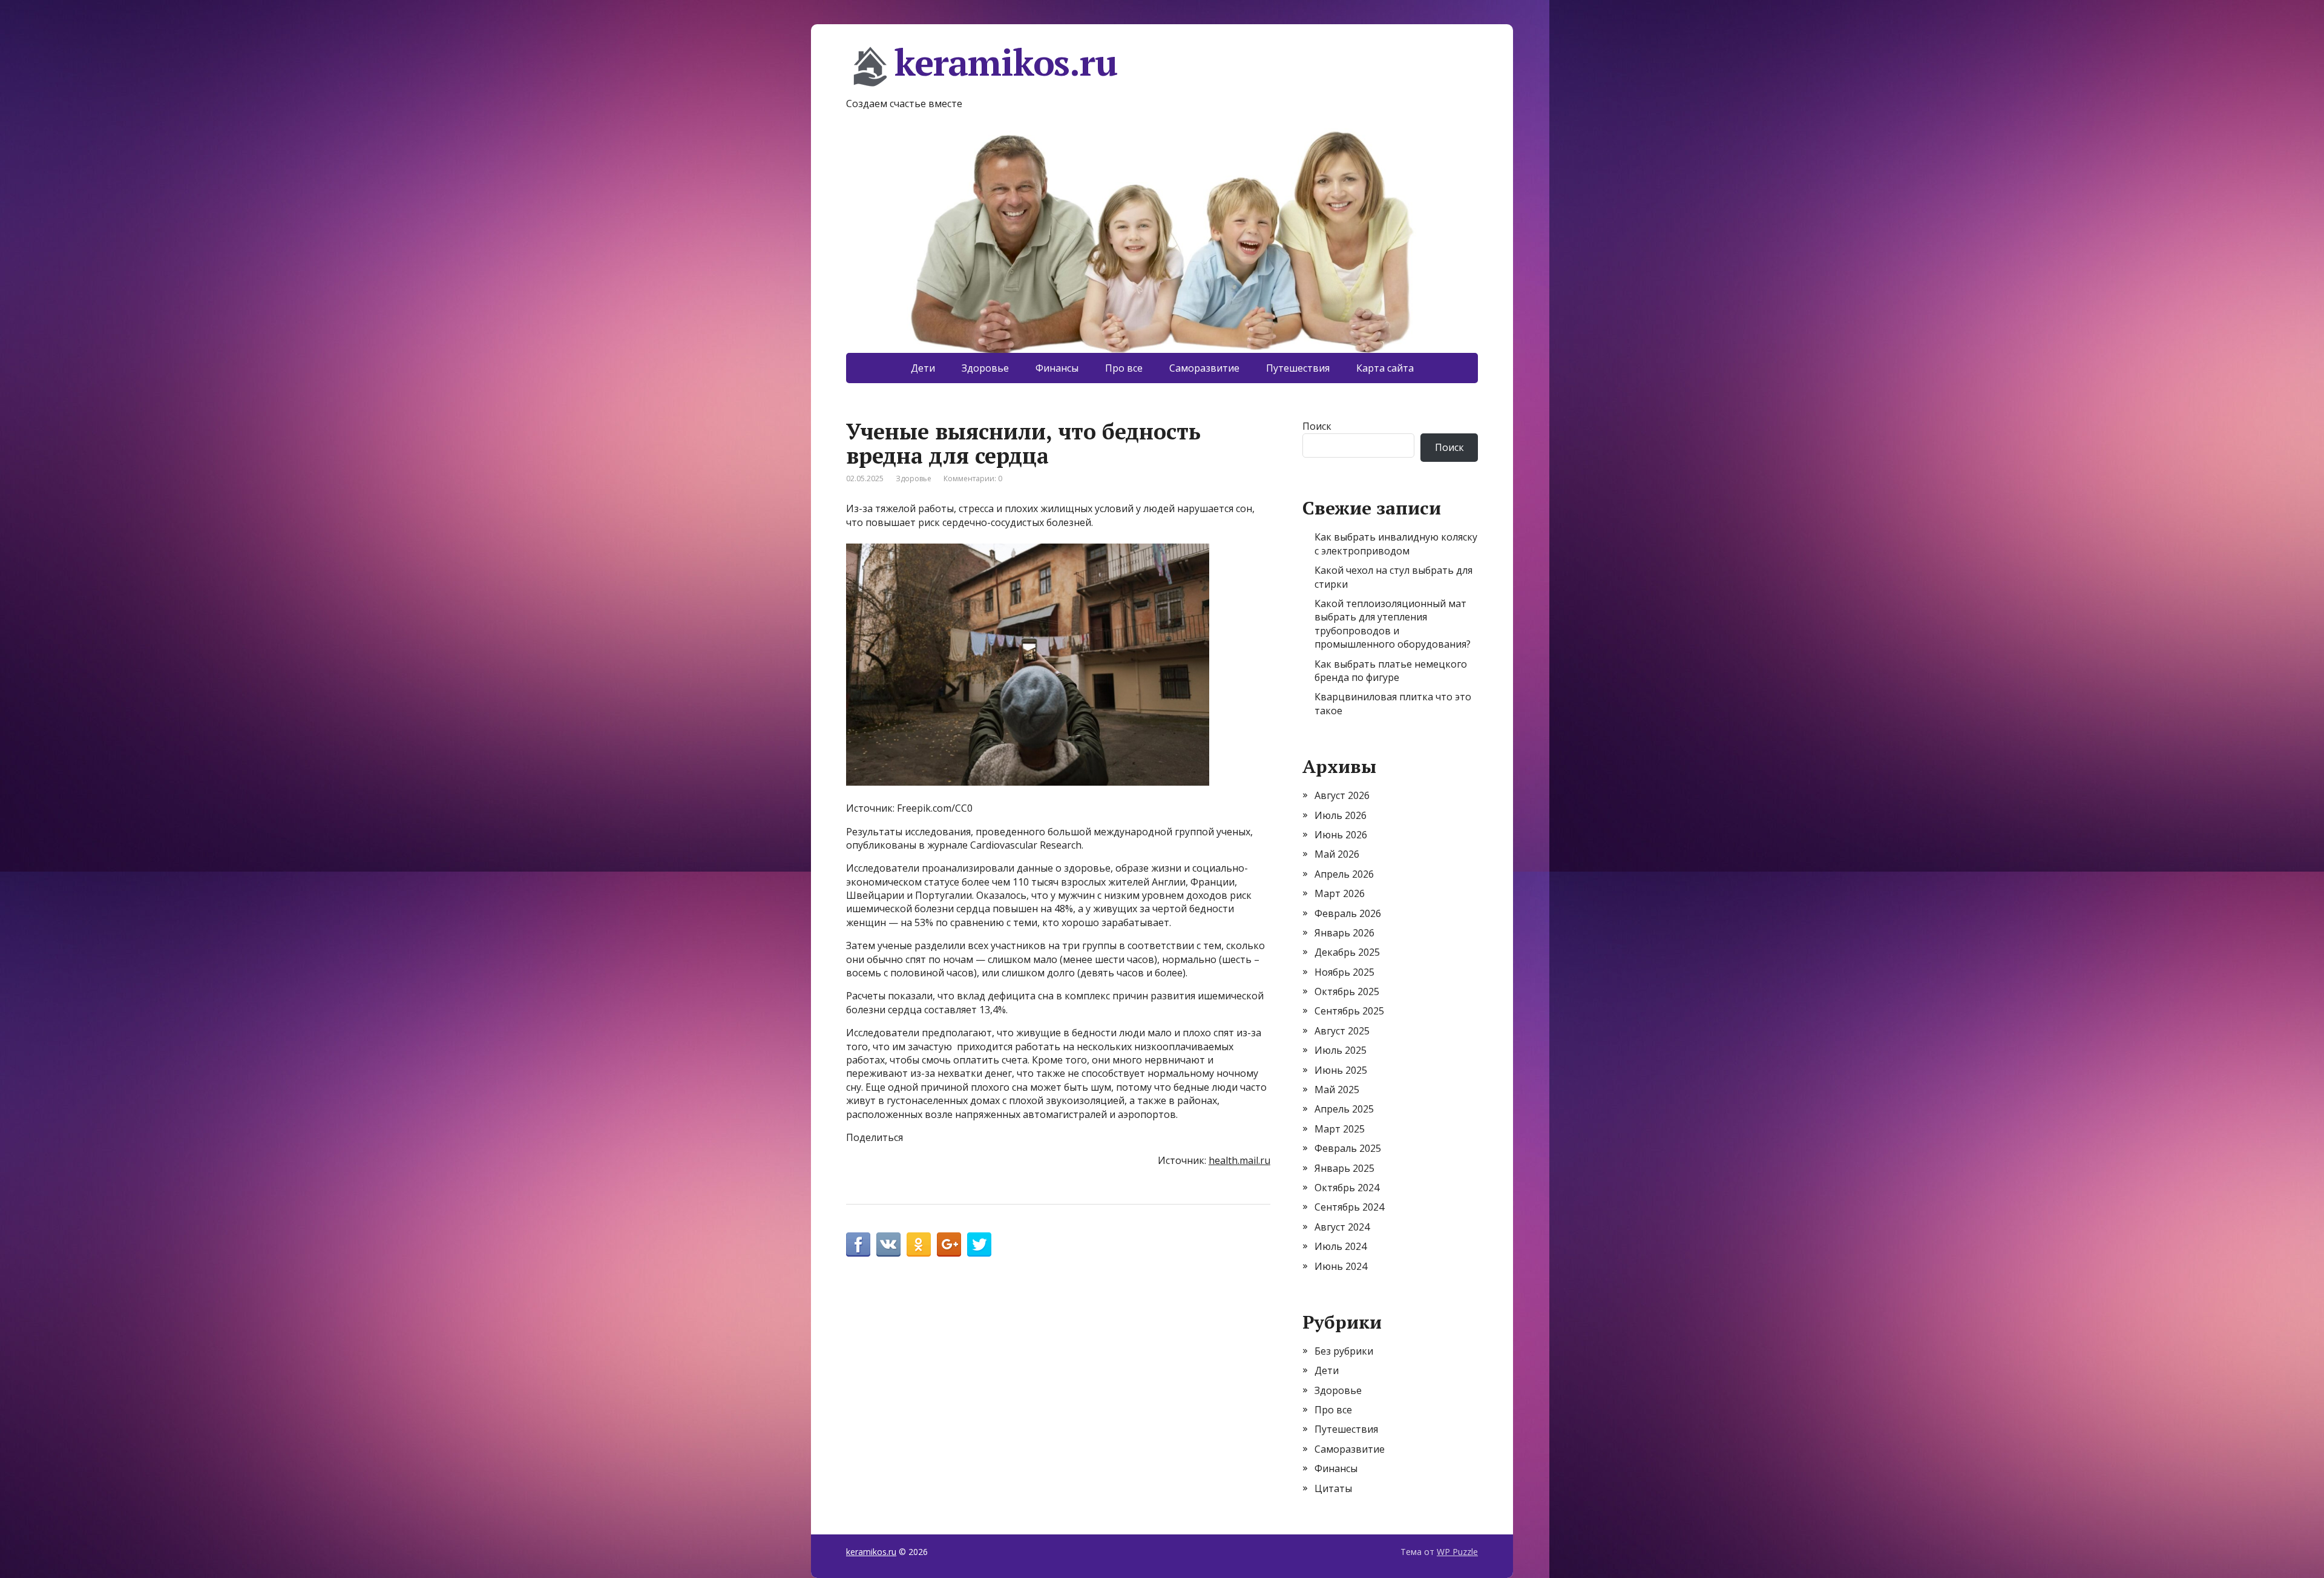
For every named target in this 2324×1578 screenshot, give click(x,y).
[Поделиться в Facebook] (858, 1244)
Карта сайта (1385, 368)
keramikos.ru (1006, 64)
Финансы (1057, 368)
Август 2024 (1342, 1227)
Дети (923, 368)
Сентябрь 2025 (1349, 1011)
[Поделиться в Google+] (949, 1244)
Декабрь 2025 (1347, 952)
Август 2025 (1342, 1031)
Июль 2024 (1341, 1246)
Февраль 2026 (1348, 913)
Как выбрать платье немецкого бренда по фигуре (1391, 671)
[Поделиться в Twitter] (979, 1244)
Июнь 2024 (1341, 1266)
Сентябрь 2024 (1349, 1207)
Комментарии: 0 (973, 478)
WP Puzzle (1457, 1552)
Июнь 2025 (1341, 1070)
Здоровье (985, 368)
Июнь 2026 (1341, 835)
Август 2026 (1342, 795)
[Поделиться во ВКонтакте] (888, 1244)
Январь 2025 (1344, 1168)
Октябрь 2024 (1347, 1188)
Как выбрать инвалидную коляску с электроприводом (1396, 544)
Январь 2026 (1344, 933)
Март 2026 (1340, 893)
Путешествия (1298, 368)
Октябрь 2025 (1347, 991)
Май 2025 (1337, 1090)
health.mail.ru (1239, 1160)
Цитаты (1333, 1488)
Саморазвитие (1204, 368)
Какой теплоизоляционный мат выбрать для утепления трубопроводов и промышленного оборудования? (1393, 624)
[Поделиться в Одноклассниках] (919, 1244)
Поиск (1317, 426)
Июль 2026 (1341, 815)
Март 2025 (1340, 1129)
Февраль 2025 (1348, 1148)
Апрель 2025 (1344, 1109)
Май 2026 (1337, 854)
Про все (1124, 368)
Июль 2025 (1341, 1050)
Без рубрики (1344, 1351)
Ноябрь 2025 (1344, 972)
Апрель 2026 (1344, 874)
